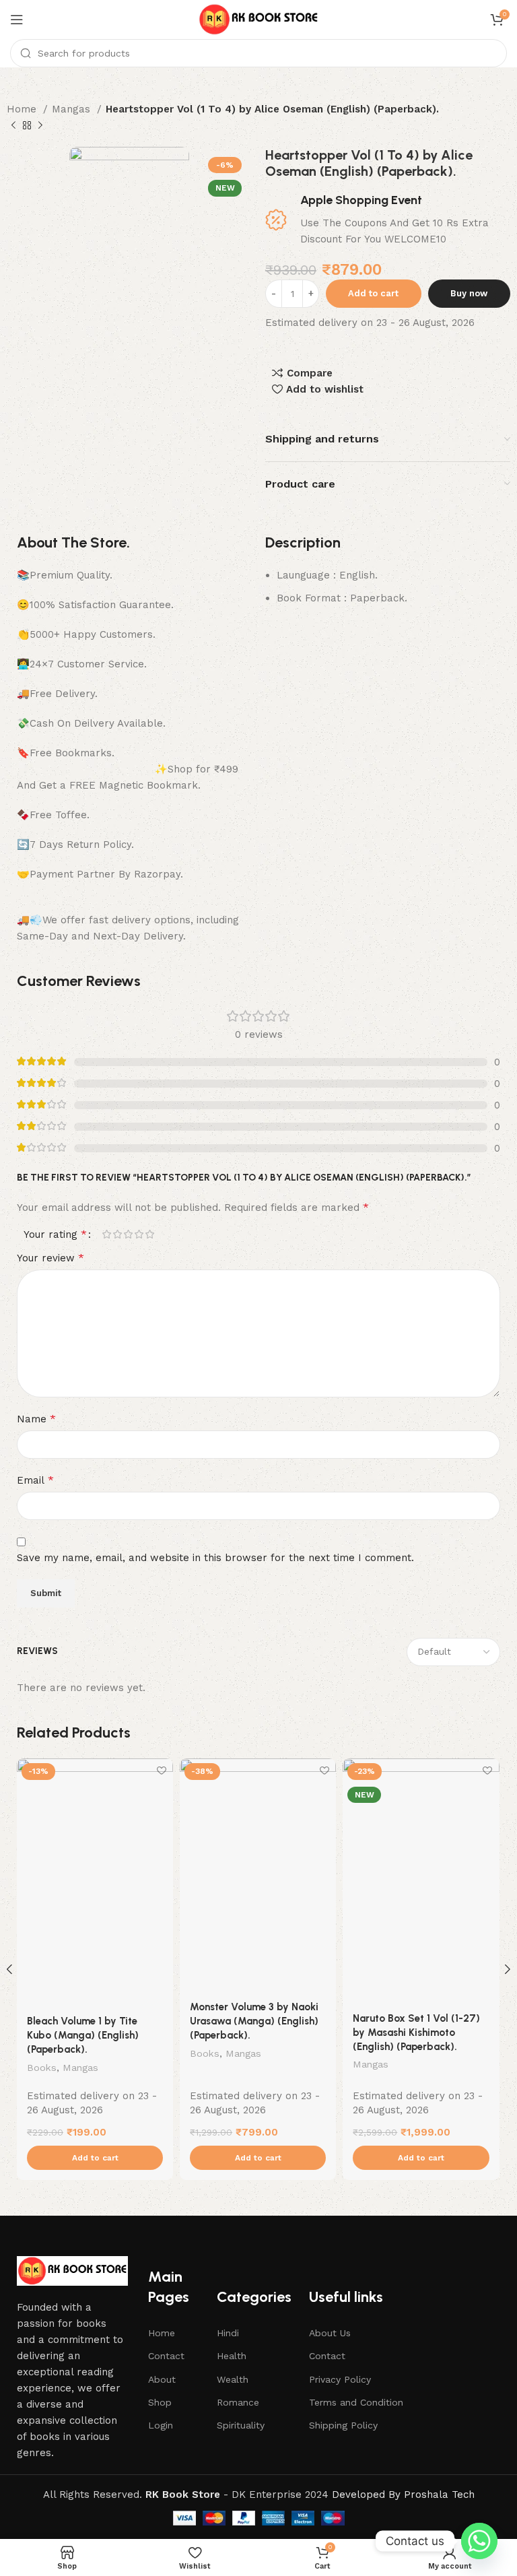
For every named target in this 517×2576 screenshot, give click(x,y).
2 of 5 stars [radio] (117, 1234)
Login (161, 2425)
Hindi (228, 2333)
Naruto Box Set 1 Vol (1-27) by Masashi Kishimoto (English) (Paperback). (416, 2033)
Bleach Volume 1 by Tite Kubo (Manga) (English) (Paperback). (83, 2035)
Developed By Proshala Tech (403, 2495)
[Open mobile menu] (17, 20)
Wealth (233, 2379)
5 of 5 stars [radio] (149, 1234)
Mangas (73, 109)
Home (23, 109)
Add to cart (373, 293)
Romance (238, 2402)
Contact (166, 2356)
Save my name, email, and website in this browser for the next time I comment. (215, 1558)
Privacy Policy (340, 2379)
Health (232, 2356)
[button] (95, 2158)
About (162, 2379)
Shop (160, 2402)
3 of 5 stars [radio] (128, 1234)
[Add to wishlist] (161, 1770)
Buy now (469, 293)
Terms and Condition (356, 2402)
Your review (50, 1258)
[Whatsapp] (479, 2541)
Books (42, 2068)
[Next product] (40, 126)
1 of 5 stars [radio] (106, 1234)
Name (36, 1419)
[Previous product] (13, 126)
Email (35, 1480)
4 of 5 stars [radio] (139, 1234)
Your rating (55, 1234)
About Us (330, 2333)
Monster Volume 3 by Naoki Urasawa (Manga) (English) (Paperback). (254, 2021)
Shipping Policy (343, 2425)
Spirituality (241, 2425)
